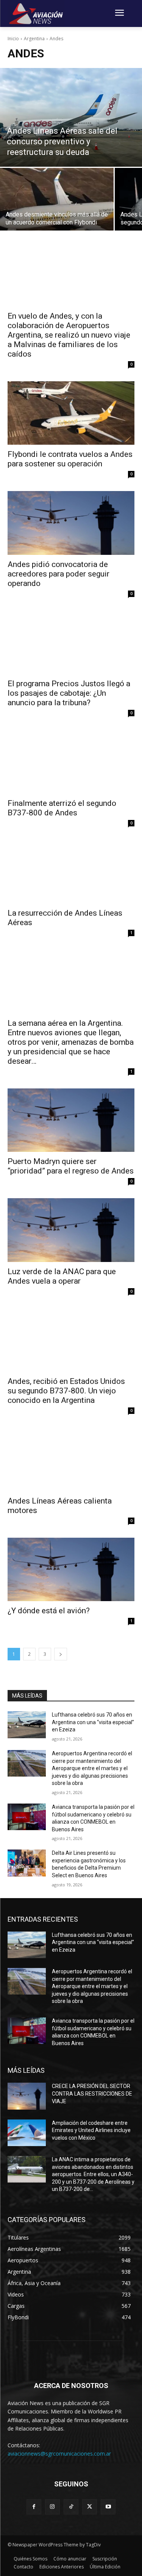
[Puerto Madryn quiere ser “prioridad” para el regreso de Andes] (71, 1120)
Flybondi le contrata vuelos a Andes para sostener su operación (70, 459)
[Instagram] (52, 2507)
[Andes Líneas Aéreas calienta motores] (71, 1459)
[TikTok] (71, 2507)
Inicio (13, 39)
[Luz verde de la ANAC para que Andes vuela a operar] (71, 1230)
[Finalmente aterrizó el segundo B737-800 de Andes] (71, 762)
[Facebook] (34, 2507)
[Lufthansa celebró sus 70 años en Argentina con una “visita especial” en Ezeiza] (27, 1725)
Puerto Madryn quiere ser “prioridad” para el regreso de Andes (71, 1166)
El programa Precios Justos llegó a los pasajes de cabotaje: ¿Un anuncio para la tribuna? (69, 693)
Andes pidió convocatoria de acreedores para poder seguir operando (59, 574)
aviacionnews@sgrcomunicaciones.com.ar (59, 2454)
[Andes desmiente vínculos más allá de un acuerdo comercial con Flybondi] (57, 199)
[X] (90, 2507)
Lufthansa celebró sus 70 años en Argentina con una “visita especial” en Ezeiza (93, 1722)
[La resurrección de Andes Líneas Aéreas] (71, 872)
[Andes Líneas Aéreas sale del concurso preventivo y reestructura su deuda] (71, 117)
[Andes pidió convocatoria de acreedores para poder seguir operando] (71, 523)
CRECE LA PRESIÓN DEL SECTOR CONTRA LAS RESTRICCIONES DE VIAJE (92, 2093)
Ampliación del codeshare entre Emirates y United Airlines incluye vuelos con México (91, 2130)
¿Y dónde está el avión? (49, 1611)
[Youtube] (108, 2507)
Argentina (34, 39)
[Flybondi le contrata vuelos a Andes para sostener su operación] (71, 413)
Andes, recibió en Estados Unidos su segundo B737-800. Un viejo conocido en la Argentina (66, 1391)
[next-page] (61, 1654)
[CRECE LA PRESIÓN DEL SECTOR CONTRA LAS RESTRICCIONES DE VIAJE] (27, 2096)
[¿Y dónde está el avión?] (71, 1570)
